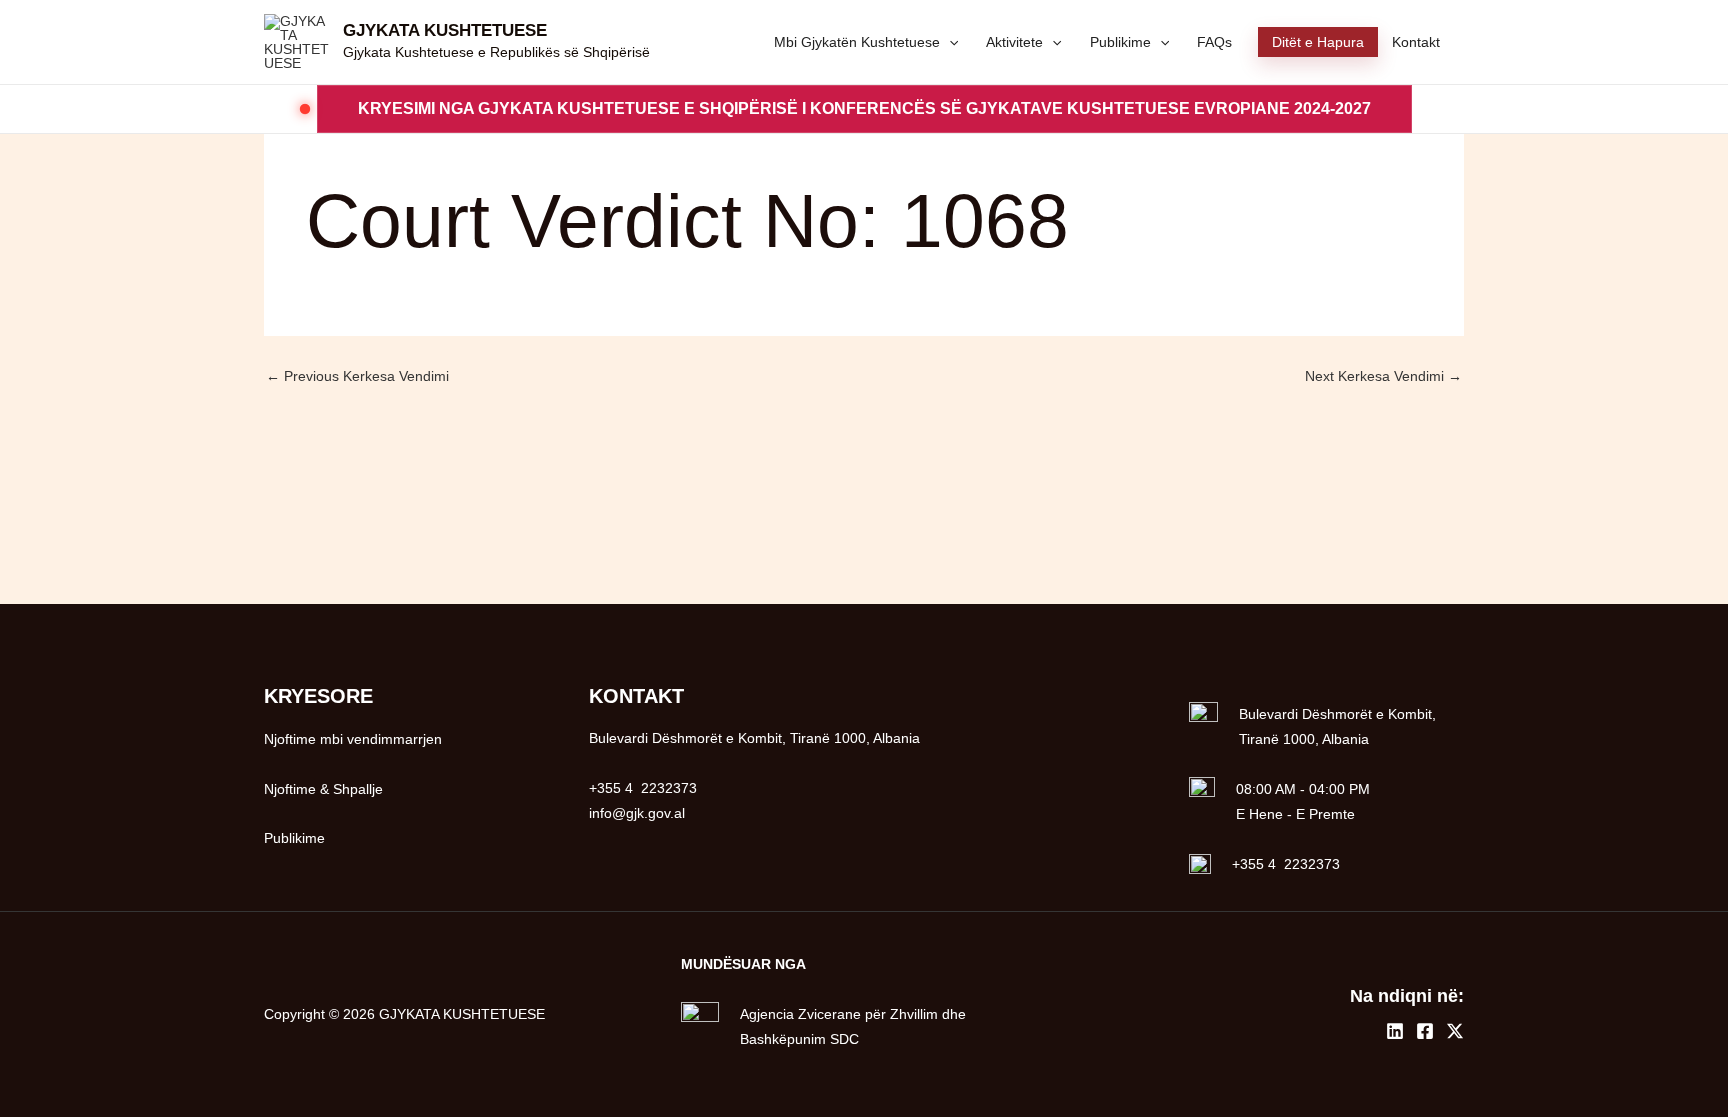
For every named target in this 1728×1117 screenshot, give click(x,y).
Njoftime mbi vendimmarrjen (353, 739)
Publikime (294, 838)
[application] (949, 42)
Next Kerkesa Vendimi (1383, 376)
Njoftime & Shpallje (323, 789)
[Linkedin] (1395, 1031)
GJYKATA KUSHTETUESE (445, 30)
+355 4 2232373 (1286, 864)
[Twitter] (1455, 1031)
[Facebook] (1425, 1031)
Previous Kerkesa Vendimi (357, 376)
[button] (864, 109)
